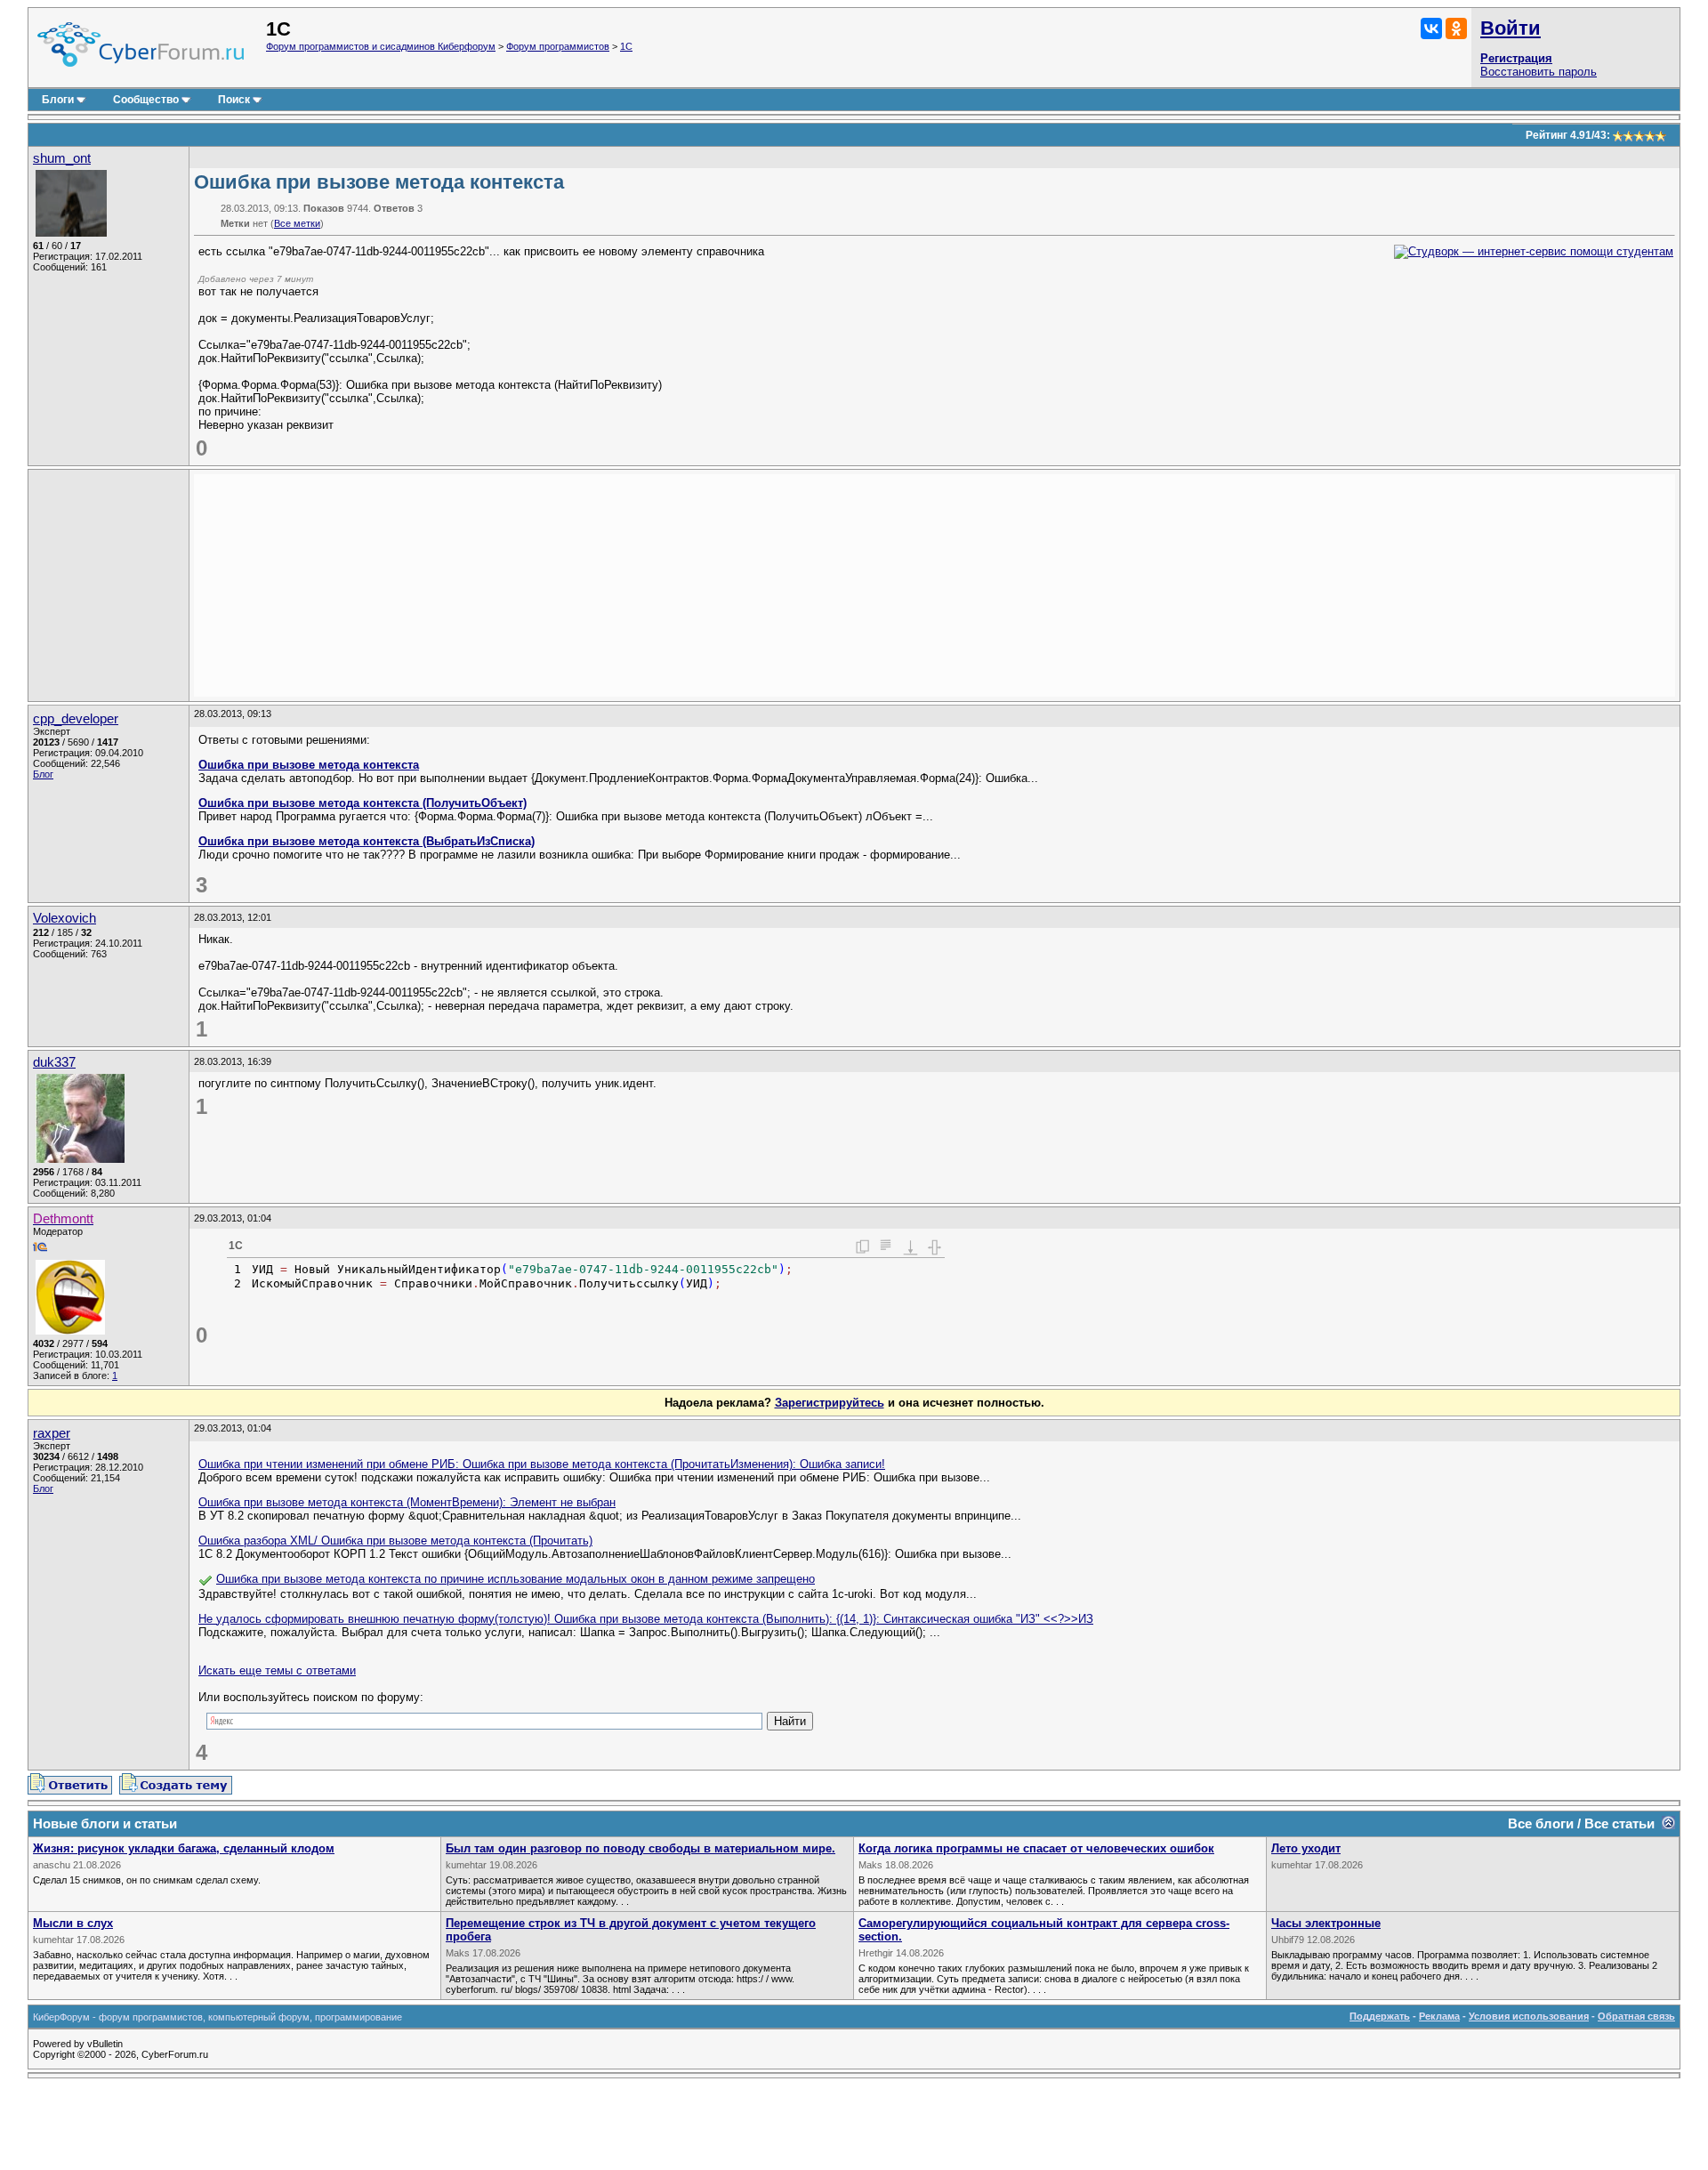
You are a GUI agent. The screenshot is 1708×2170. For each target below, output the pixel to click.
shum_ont (62, 158)
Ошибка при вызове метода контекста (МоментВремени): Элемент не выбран (407, 1502)
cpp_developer (76, 719)
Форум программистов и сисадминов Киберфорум (381, 46)
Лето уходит (1306, 1848)
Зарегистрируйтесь (830, 1403)
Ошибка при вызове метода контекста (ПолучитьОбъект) (363, 803)
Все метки (297, 223)
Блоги (58, 100)
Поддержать (1380, 2016)
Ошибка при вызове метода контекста (309, 765)
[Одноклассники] (1456, 28)
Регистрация (1516, 58)
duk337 (54, 1062)
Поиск (234, 100)
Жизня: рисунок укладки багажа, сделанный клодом (184, 1848)
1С (626, 46)
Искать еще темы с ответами (277, 1670)
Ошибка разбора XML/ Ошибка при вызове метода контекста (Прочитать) (395, 1541)
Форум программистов (558, 46)
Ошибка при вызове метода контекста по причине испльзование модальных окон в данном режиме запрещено (516, 1579)
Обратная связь (1636, 2016)
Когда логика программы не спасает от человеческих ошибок (1036, 1848)
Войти (1511, 28)
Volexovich (64, 918)
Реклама (1439, 2016)
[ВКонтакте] (1431, 28)
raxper (52, 1433)
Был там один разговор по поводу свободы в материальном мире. (640, 1848)
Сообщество (146, 100)
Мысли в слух (73, 1923)
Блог (43, 774)
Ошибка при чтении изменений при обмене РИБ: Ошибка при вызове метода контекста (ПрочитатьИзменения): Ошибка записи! (542, 1464)
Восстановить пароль (1539, 72)
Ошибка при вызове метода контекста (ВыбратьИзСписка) (367, 841)
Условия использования (1529, 2016)
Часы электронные (1326, 1923)
